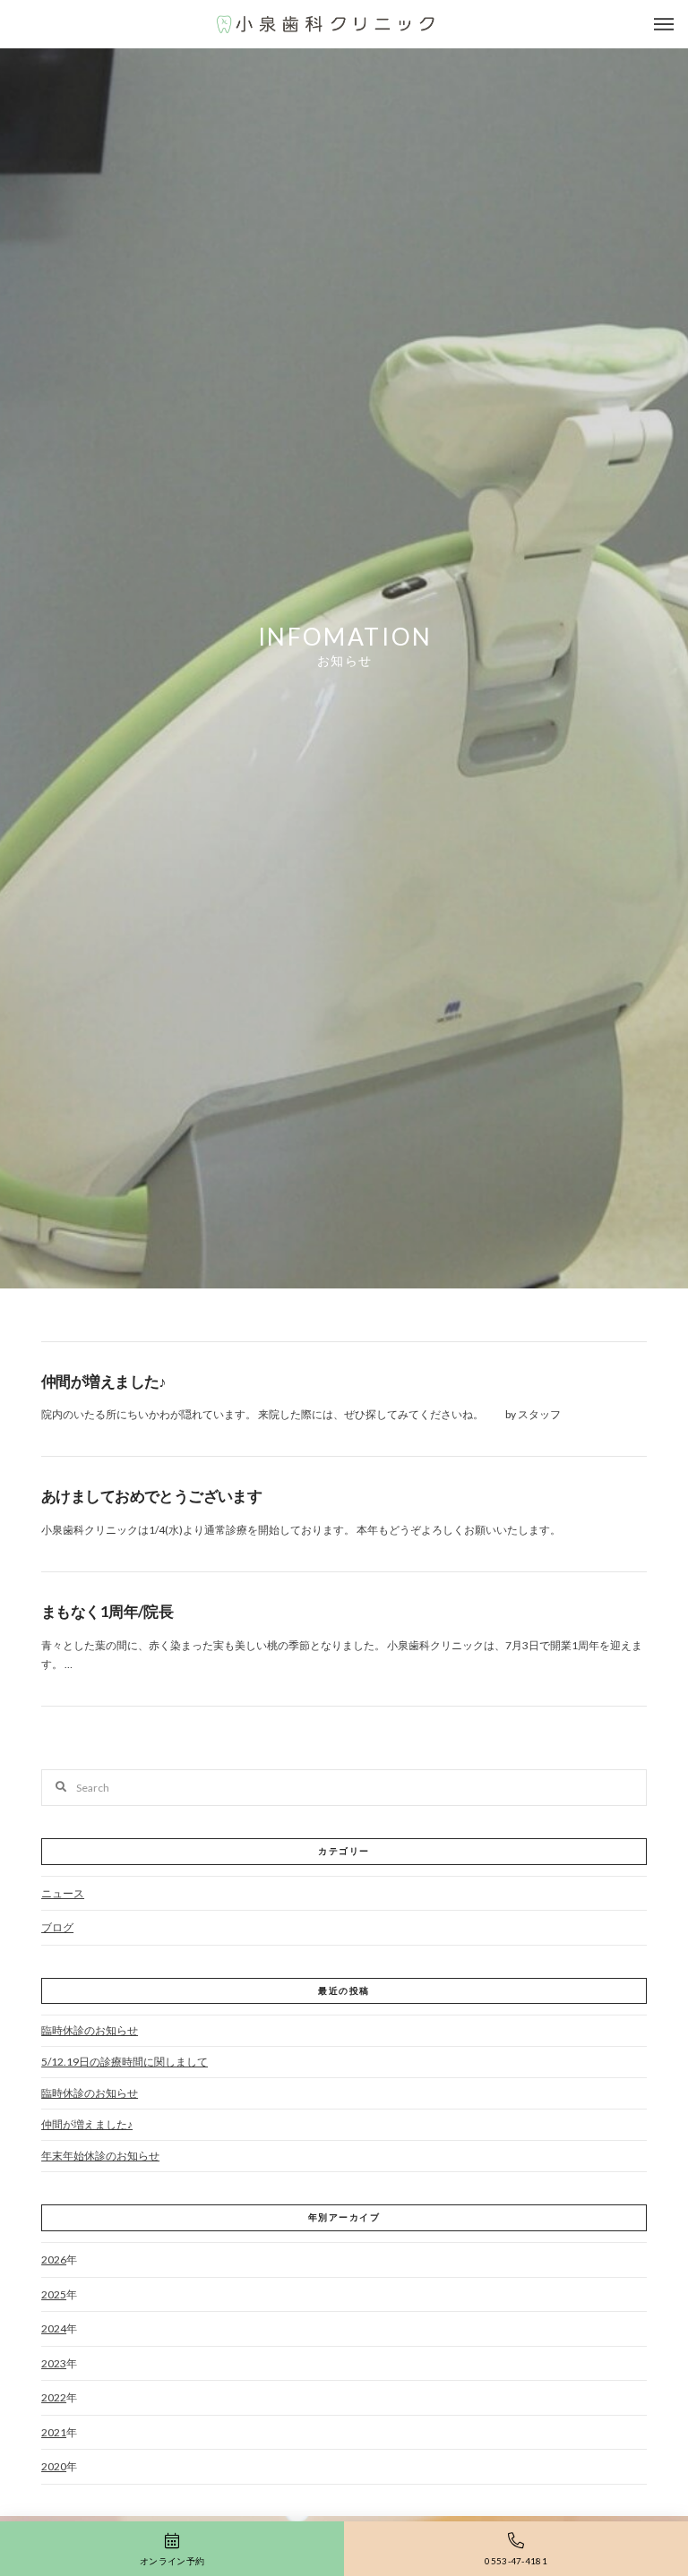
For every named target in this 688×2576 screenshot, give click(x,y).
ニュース (63, 1893)
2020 (54, 2466)
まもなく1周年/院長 (107, 1611)
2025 (54, 2294)
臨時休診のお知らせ (90, 2030)
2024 (54, 2328)
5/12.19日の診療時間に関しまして (125, 2062)
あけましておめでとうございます (151, 1496)
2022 (54, 2397)
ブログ (57, 1927)
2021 (54, 2432)
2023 (54, 2363)
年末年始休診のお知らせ (100, 2156)
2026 (54, 2259)
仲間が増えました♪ (104, 1381)
